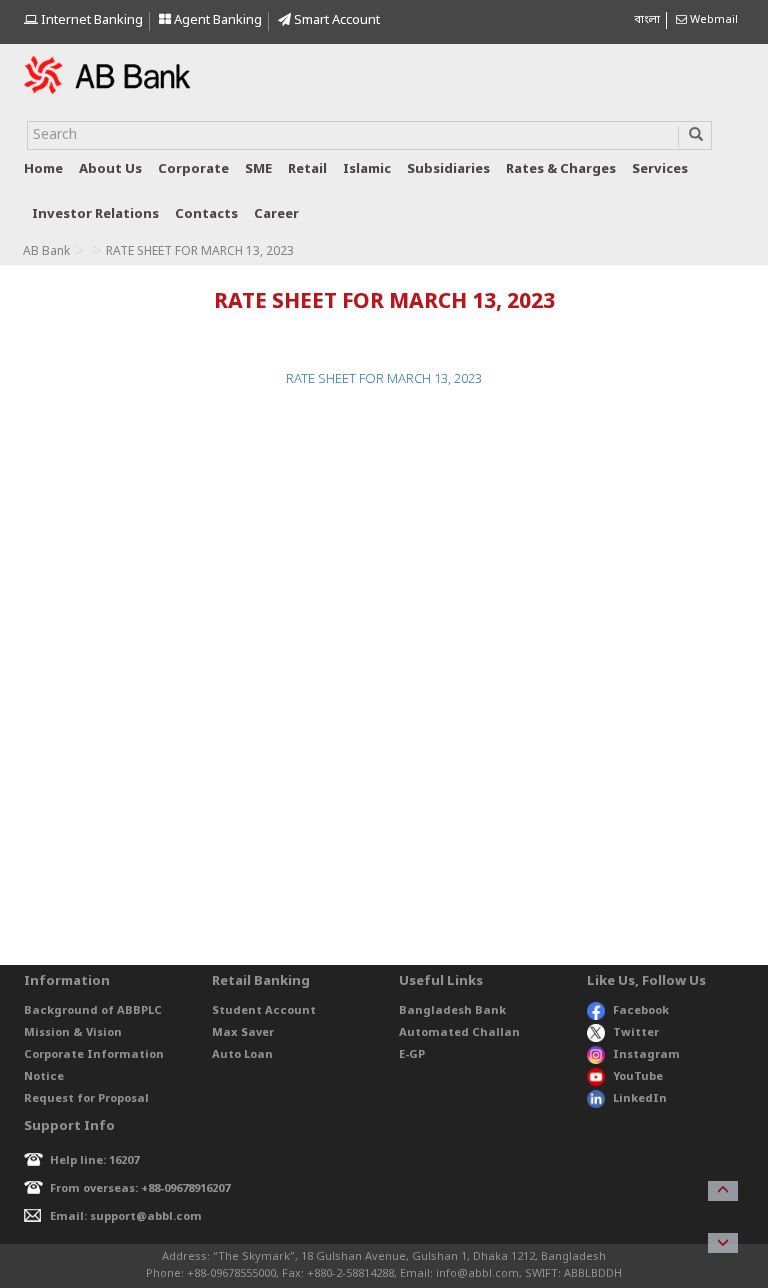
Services (660, 169)
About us (110, 169)
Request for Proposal (86, 1099)
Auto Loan (242, 1055)
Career (276, 214)
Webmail (712, 20)
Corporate (193, 169)
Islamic (367, 169)
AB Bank (46, 252)
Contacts (206, 214)
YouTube (638, 1077)
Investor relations (95, 214)
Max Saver (243, 1033)
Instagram (646, 1055)
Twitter (636, 1033)
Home (43, 169)
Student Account (264, 1011)
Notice (44, 1077)
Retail (307, 169)
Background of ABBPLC (93, 1011)
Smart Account (335, 20)
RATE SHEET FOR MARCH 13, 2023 (384, 379)
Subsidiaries (448, 169)
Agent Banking (216, 20)
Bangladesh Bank (452, 1011)
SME (258, 169)
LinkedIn (640, 1099)
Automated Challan (459, 1033)
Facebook (641, 1011)
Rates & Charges (561, 169)
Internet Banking (90, 20)
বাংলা (647, 20)
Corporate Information (94, 1055)
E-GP (412, 1055)
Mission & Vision (73, 1033)
